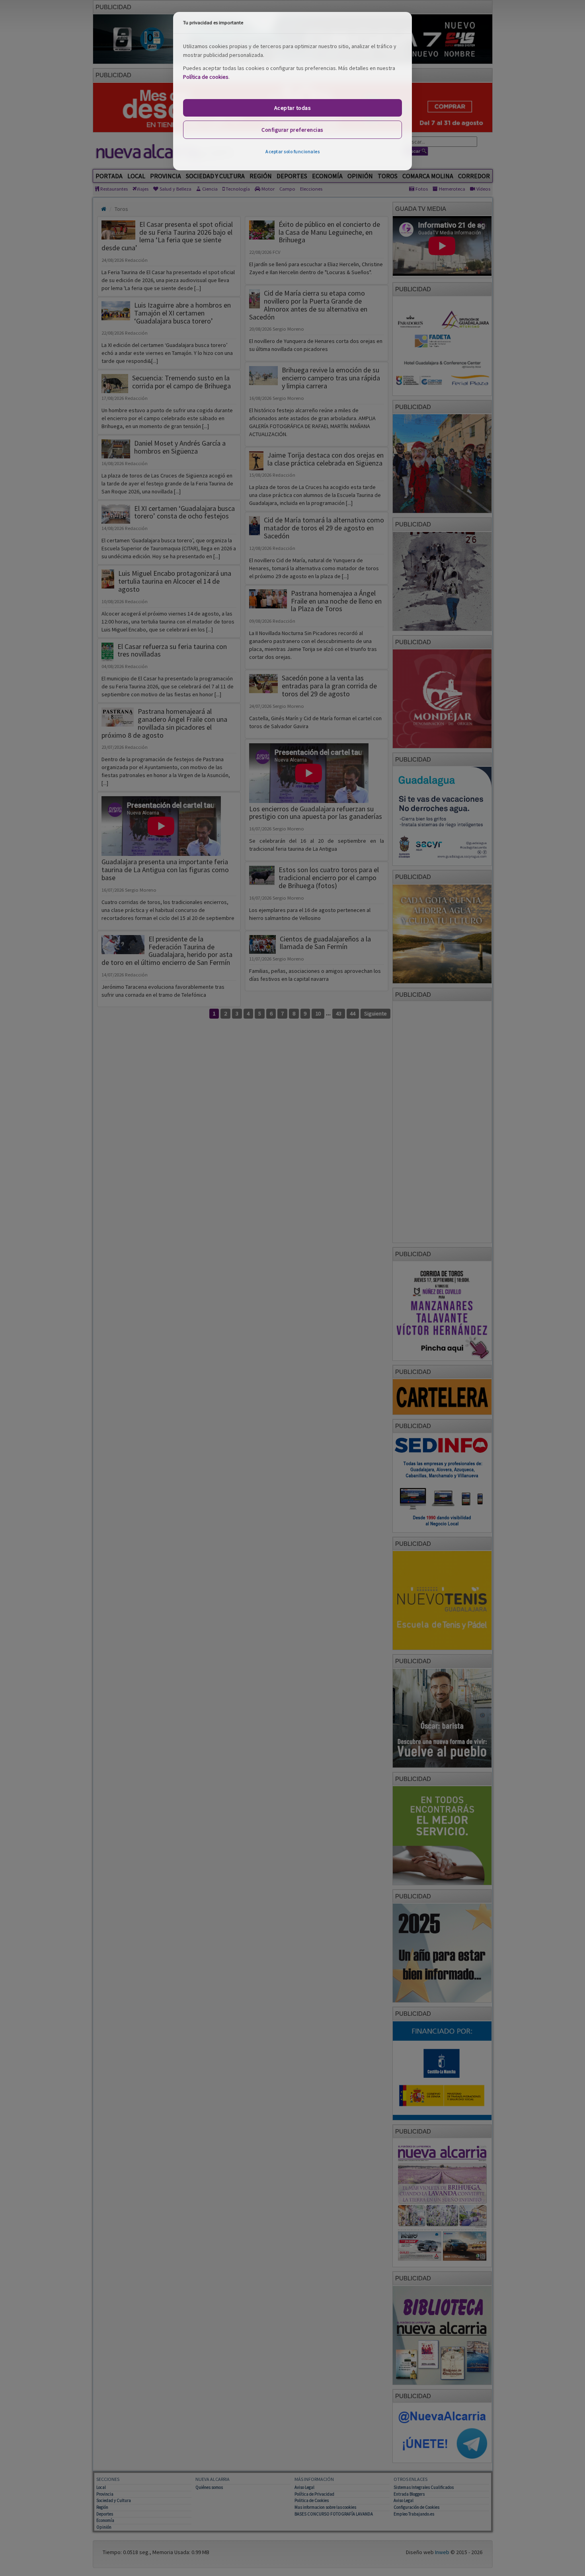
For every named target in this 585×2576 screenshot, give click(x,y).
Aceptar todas (293, 108)
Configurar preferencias (292, 130)
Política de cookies (206, 77)
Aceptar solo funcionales (292, 151)
